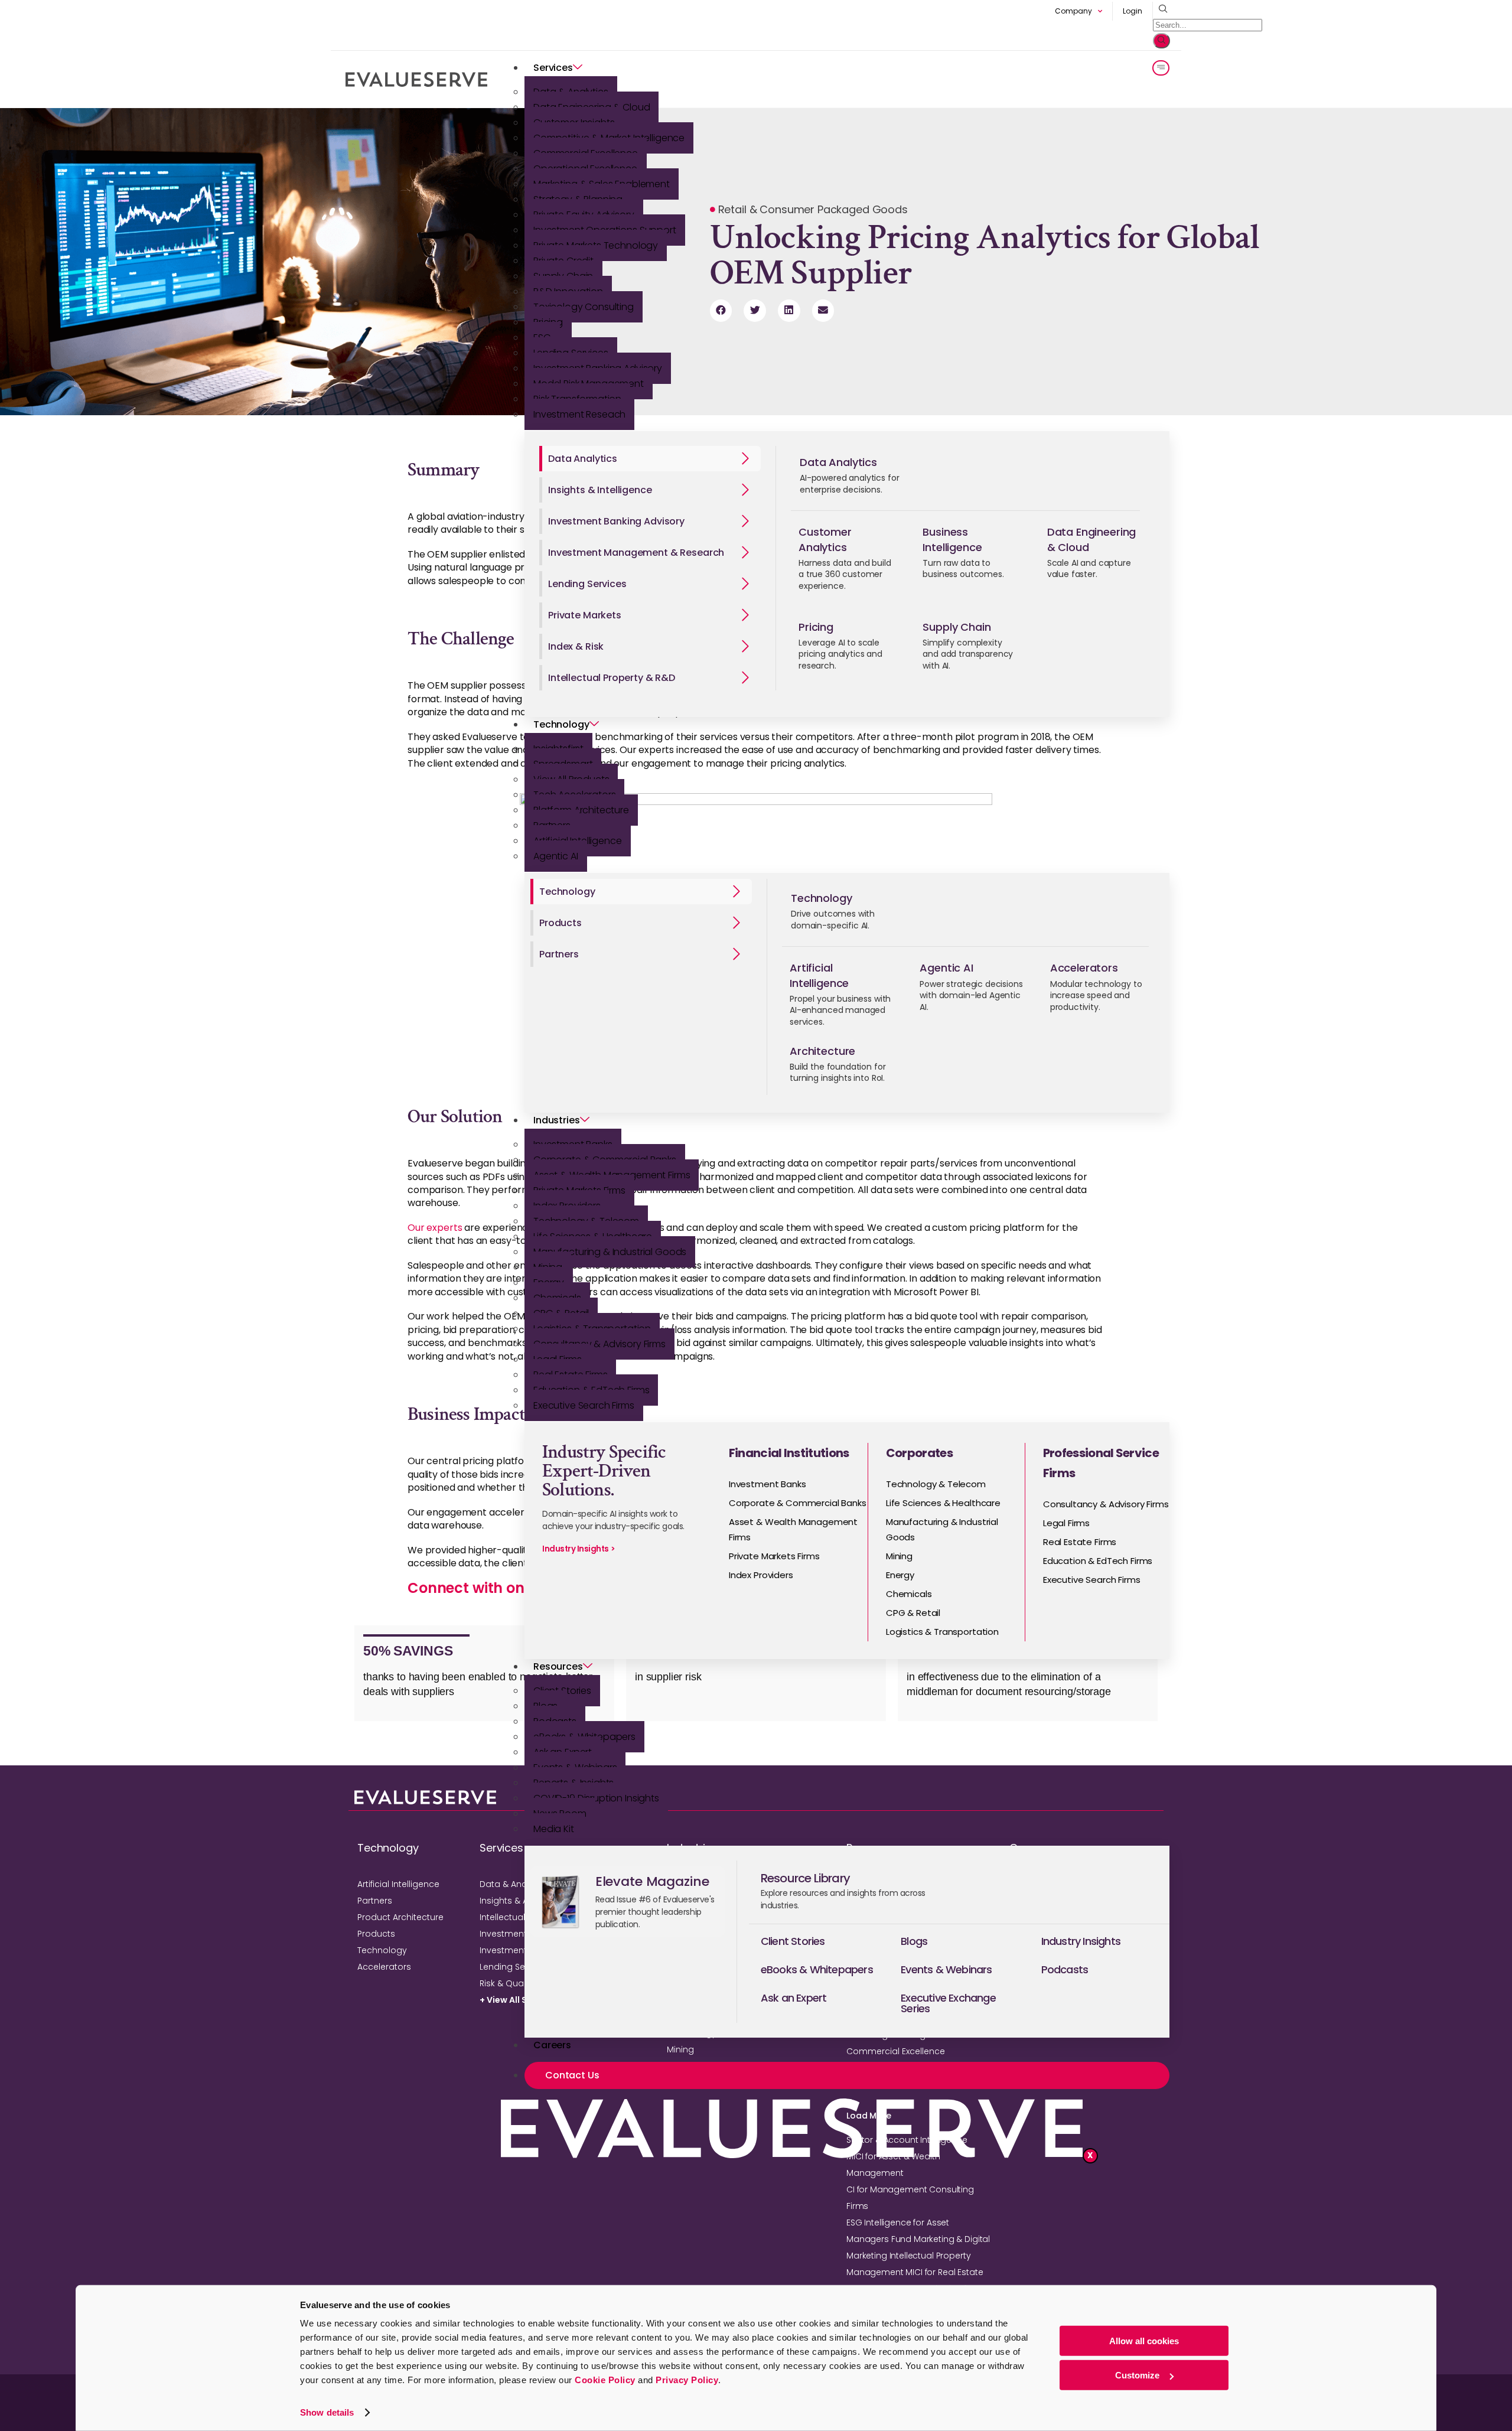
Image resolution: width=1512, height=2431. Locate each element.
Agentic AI (556, 856)
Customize (1137, 2375)
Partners (375, 1901)
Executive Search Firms (584, 1405)
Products (376, 1934)
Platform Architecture (581, 810)
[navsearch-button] (1160, 9)
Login (1133, 11)
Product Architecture (400, 1917)
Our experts (435, 1228)
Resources (558, 1666)
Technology (561, 724)
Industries (557, 1120)
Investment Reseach (579, 414)
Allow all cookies (1144, 2341)
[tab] (650, 459)
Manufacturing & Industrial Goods (610, 1252)
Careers (552, 2045)
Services (553, 68)
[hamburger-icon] (1161, 68)
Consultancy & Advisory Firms (599, 1344)
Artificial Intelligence (398, 1884)
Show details (327, 2412)
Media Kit (554, 1829)
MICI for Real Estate (944, 2272)
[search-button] (1161, 41)
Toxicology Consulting (584, 307)
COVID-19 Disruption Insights (596, 1798)
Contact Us (572, 2075)
